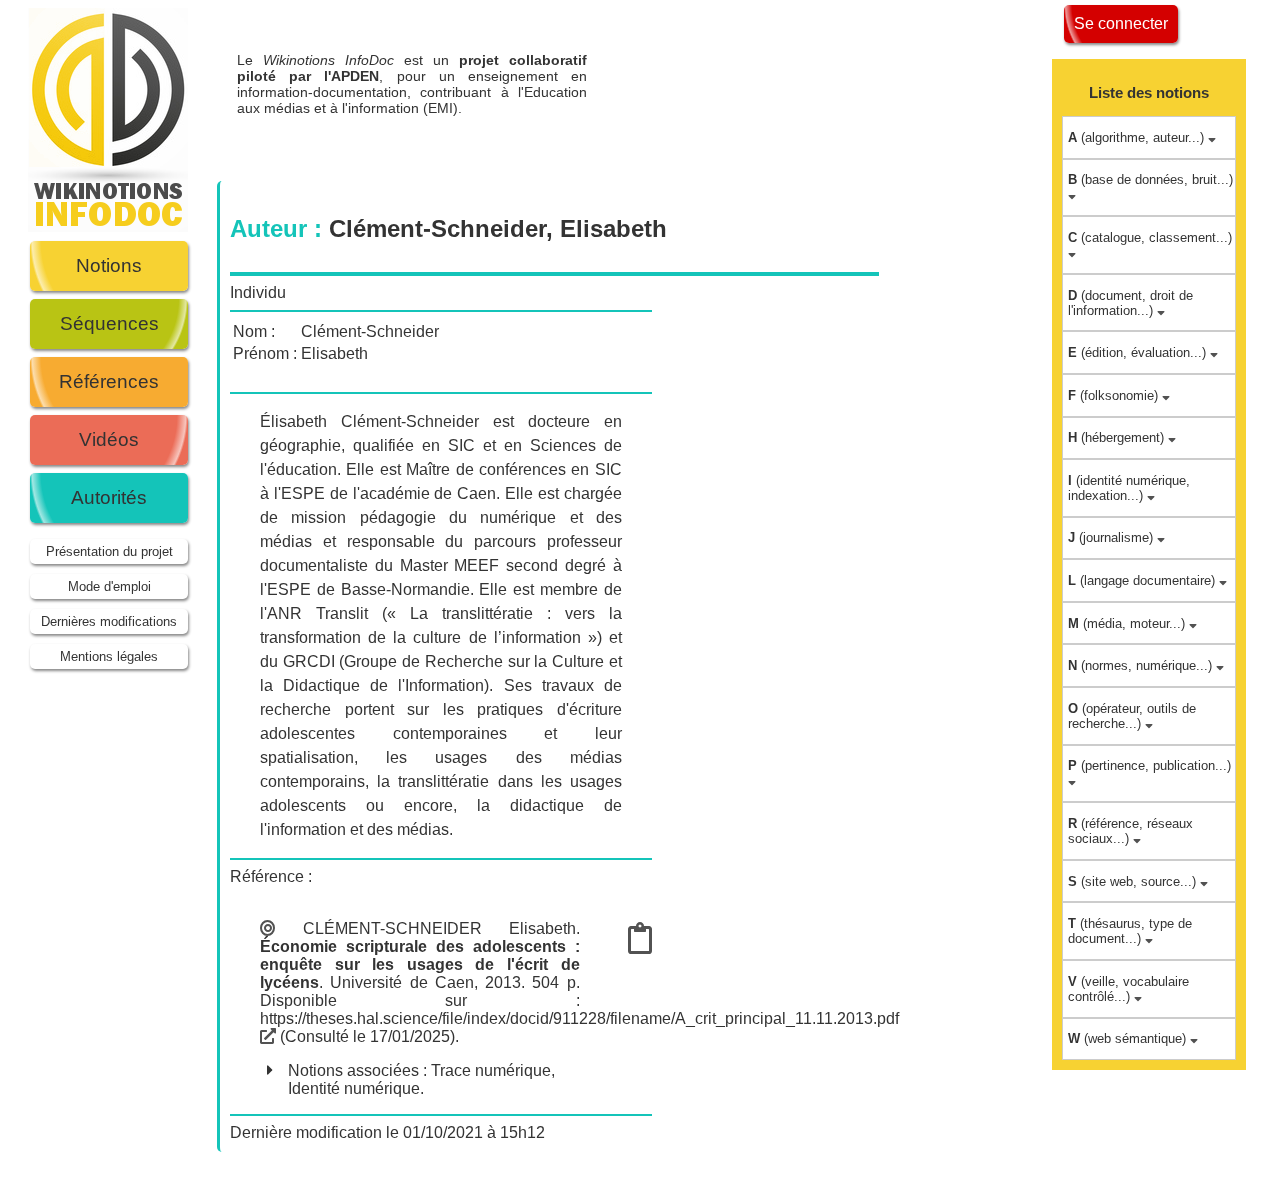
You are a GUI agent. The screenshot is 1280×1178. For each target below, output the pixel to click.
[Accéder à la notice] (640, 944)
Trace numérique (491, 1070)
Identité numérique (354, 1088)
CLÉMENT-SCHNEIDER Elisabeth (439, 928)
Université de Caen (402, 982)
